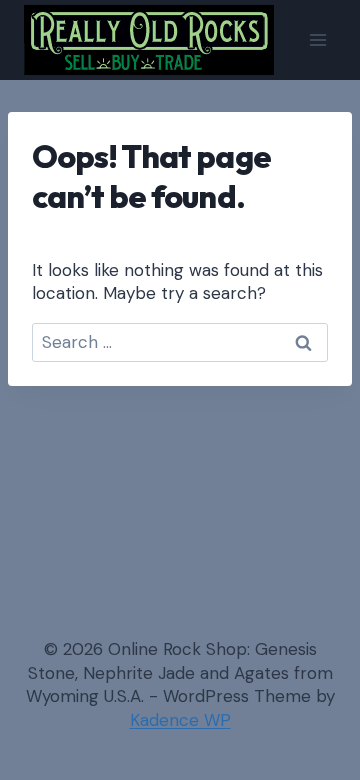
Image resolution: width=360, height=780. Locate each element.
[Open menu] (317, 39)
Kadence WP (180, 720)
